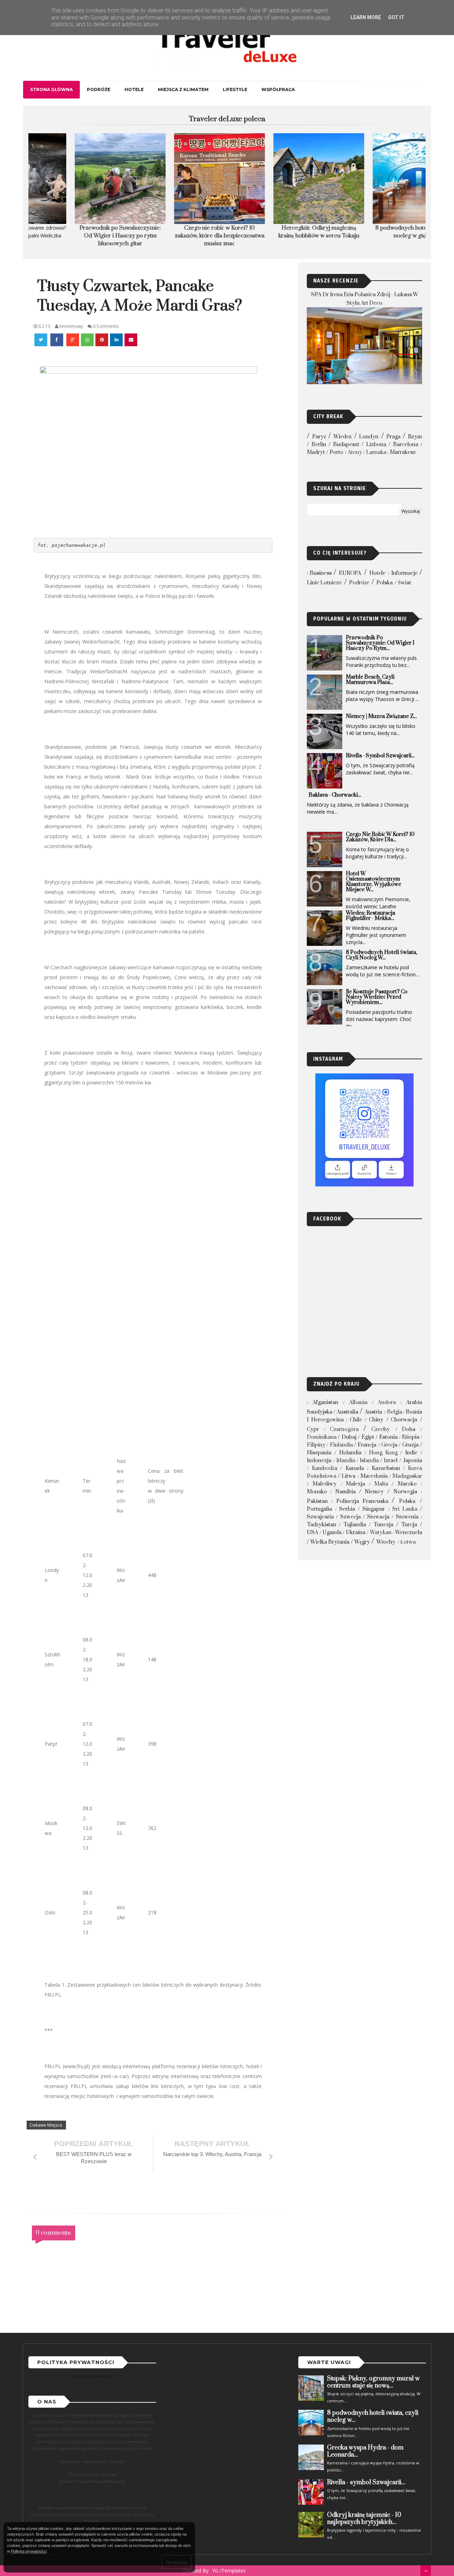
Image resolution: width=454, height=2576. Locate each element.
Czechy (381, 1429)
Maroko (407, 1484)
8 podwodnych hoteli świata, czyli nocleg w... (381, 955)
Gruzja (410, 1445)
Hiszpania (319, 1453)
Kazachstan (386, 1468)
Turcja (409, 1525)
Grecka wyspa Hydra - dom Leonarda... (365, 2451)
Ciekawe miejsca (46, 2125)
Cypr (313, 1429)
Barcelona (406, 445)
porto (336, 452)
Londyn (369, 437)
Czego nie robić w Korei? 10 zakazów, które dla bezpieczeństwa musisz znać (178, 236)
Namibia (345, 1492)
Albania (358, 1402)
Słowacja (378, 1517)
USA (312, 1533)
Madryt (316, 452)
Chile (356, 1420)
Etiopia (411, 1437)
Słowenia (407, 1517)
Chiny (376, 1420)
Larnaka (376, 452)
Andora (387, 1402)
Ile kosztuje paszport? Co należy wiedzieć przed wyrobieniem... (377, 997)
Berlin (319, 445)
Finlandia (341, 1445)
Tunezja (383, 1525)
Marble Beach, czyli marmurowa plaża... (370, 680)
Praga (393, 437)
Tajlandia (355, 1525)
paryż (319, 437)
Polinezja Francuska (362, 1501)
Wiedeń (342, 437)
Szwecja (350, 1517)
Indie (411, 1453)
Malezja (355, 1484)
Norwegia (405, 1492)
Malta (381, 1484)
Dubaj (349, 1437)
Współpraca (278, 89)
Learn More (366, 17)
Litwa (348, 1476)
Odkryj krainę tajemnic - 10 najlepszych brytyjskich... (364, 2519)
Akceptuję (177, 2562)
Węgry (362, 1542)
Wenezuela (409, 1533)
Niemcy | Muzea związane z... (381, 716)
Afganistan (325, 1402)
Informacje (405, 573)
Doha (409, 1429)
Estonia (388, 1437)
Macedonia (374, 1476)
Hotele (134, 89)
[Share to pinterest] (102, 340)
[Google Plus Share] (73, 340)
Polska (384, 583)
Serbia (347, 1509)
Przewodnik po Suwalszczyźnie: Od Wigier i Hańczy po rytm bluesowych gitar (78, 236)
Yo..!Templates (229, 2571)
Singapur (374, 1509)
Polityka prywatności (92, 2376)
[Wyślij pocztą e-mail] (131, 340)
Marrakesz (403, 452)
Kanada (355, 1468)
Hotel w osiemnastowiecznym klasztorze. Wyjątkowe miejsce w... (373, 882)
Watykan (381, 1533)
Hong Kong (383, 1453)
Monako (317, 1492)
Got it (396, 17)
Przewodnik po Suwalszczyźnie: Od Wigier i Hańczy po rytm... (380, 643)
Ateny (355, 452)
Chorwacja (404, 1420)
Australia (347, 1412)
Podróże (99, 89)
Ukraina (356, 1533)
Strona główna (51, 89)
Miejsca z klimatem (183, 89)
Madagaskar (407, 1476)
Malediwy (325, 1484)
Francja (367, 1445)
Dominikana (322, 1437)
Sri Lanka (405, 1509)
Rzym (415, 437)
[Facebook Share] (57, 340)
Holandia (350, 1453)
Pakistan (317, 1501)
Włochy (386, 1542)
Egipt (368, 1437)
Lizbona (376, 445)
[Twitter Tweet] (41, 340)
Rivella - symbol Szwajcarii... (380, 756)
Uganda (332, 1533)
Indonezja (319, 1461)
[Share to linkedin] (116, 340)
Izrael (391, 1461)
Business (321, 573)
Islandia (369, 1461)
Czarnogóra (344, 1429)
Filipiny (316, 1445)
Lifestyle (235, 89)
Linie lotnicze (324, 583)
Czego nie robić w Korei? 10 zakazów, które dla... (380, 837)
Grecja (389, 1445)
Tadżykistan (322, 1525)
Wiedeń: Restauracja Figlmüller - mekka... (370, 916)
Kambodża (325, 1468)
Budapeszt (346, 445)
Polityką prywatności (29, 2551)
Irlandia (346, 1461)
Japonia (413, 1461)
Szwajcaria (320, 1517)
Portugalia (319, 1509)
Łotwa (408, 1542)
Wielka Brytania (330, 1542)
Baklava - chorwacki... (335, 795)
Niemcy (374, 1492)
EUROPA (350, 573)
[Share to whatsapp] (87, 340)
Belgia (395, 1412)
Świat (405, 583)
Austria (373, 1412)
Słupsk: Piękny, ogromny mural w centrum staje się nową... (373, 2382)
